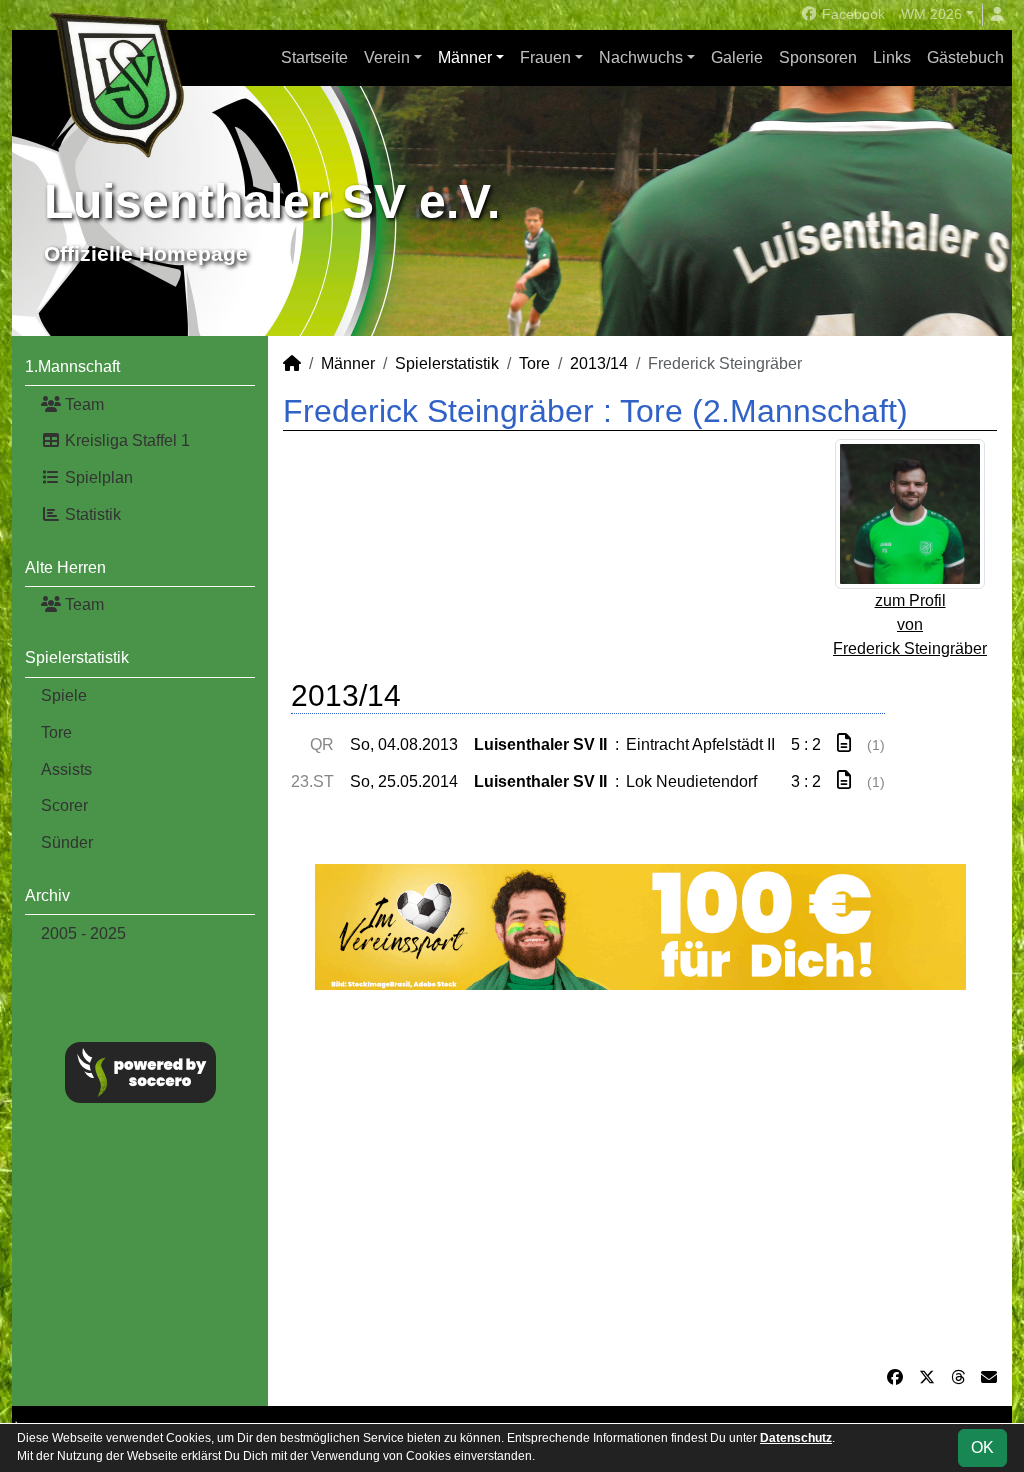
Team (82, 404)
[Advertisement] (640, 1178)
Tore (56, 732)
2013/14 (599, 363)
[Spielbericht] (844, 743)
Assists (66, 769)
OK (982, 1447)
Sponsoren (818, 57)
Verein (387, 57)
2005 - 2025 (83, 933)
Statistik (91, 514)
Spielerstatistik (77, 657)
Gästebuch (965, 57)
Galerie (737, 57)
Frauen (545, 57)
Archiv (47, 895)
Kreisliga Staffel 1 (125, 440)
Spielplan (97, 477)
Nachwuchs (641, 57)
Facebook (851, 14)
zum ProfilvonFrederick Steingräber (910, 624)
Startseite (314, 57)
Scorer (64, 805)
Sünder (67, 842)
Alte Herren (65, 567)
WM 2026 (931, 14)
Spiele (64, 695)
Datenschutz (796, 1438)
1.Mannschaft (72, 366)
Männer (465, 57)
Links (892, 57)
